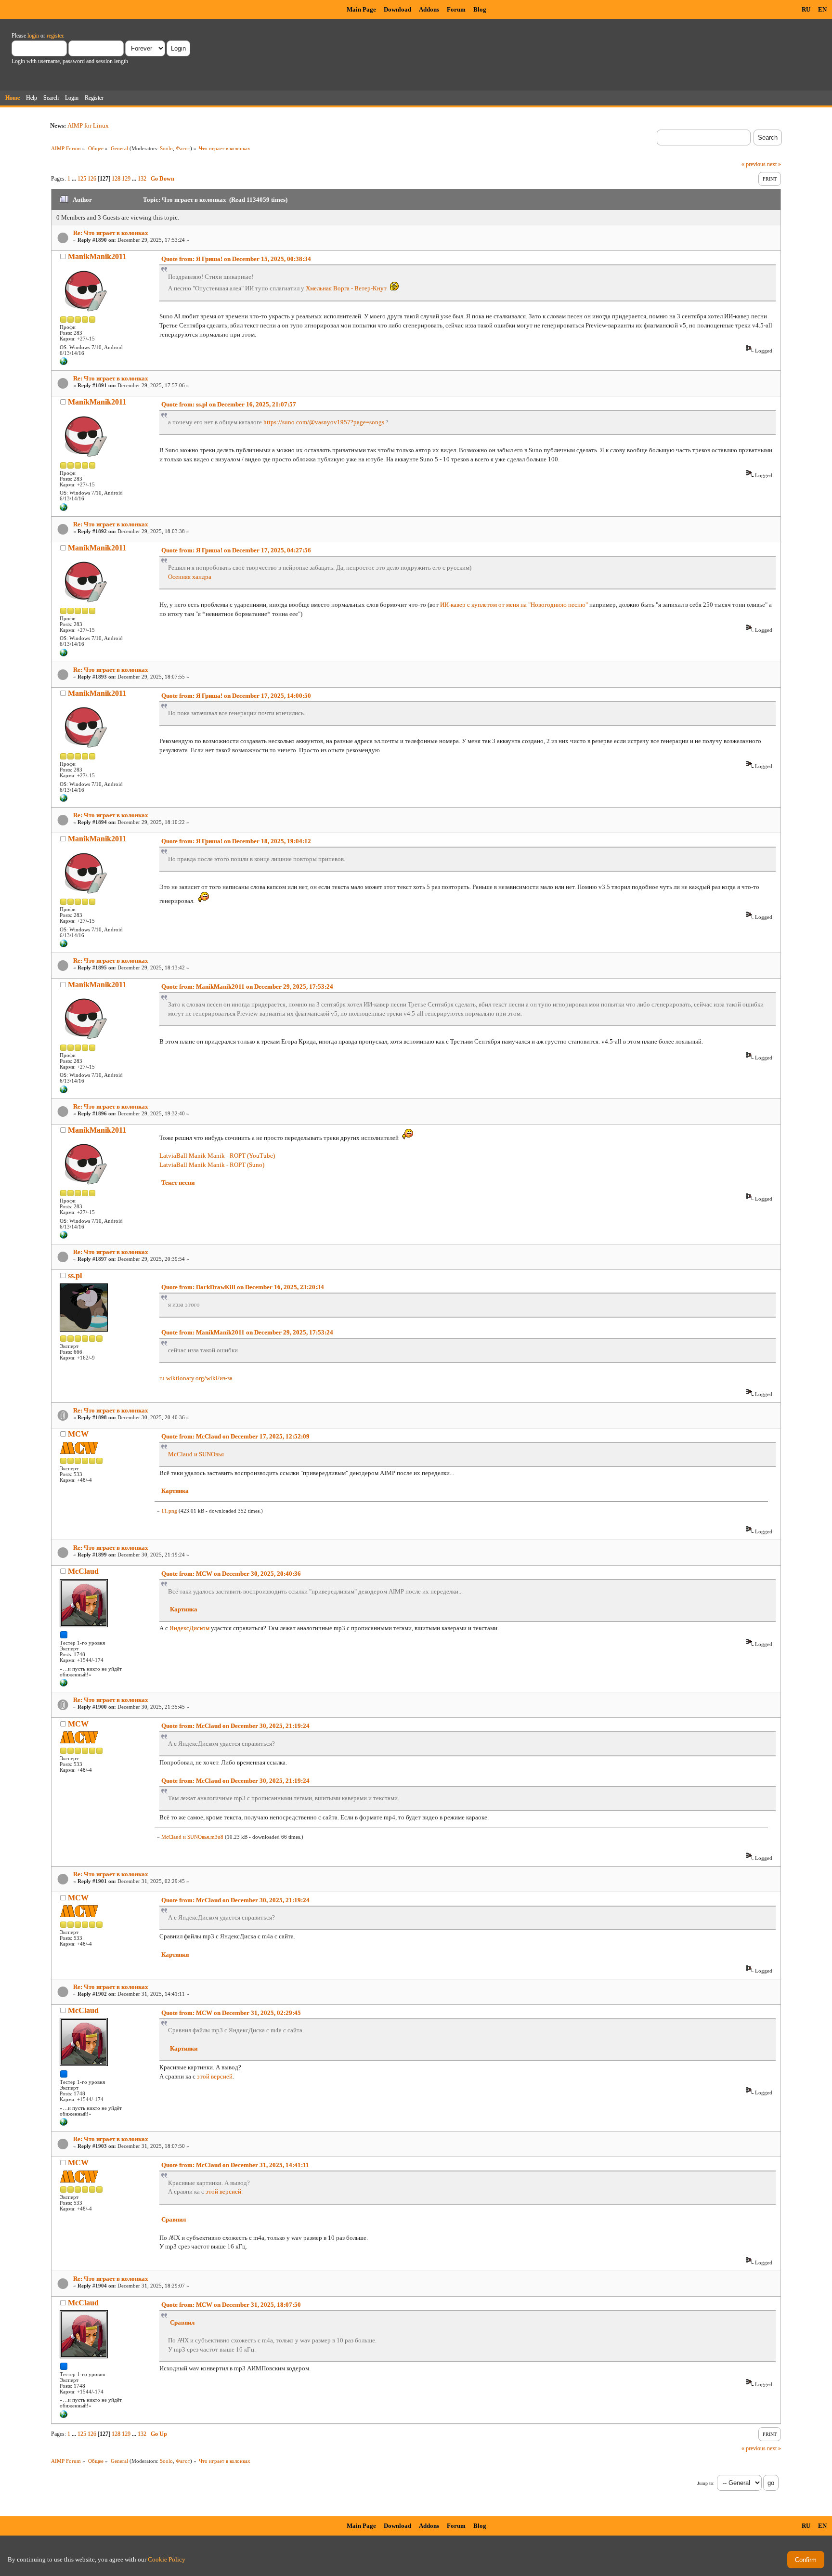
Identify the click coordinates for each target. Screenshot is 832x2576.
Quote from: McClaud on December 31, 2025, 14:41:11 (235, 2165)
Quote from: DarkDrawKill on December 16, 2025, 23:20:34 (243, 1287)
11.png (169, 1511)
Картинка (175, 1491)
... (75, 179)
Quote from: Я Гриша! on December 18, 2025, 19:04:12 (236, 841)
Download (397, 9)
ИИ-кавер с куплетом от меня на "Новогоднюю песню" (514, 605)
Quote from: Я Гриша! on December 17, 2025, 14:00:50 (236, 696)
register (55, 36)
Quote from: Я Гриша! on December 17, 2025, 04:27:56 (236, 550)
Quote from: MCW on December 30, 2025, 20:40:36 (231, 1574)
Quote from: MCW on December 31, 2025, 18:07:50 (231, 2305)
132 (142, 179)
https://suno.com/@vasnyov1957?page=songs (324, 422)
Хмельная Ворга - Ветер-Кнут (346, 288)
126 (92, 179)
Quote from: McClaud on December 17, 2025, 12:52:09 (235, 1436)
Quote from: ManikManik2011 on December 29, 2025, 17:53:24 (247, 987)
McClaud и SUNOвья (196, 1454)
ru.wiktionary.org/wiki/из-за (196, 1378)
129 (126, 179)
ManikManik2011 (97, 256)
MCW (78, 1434)
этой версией (215, 2076)
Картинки (175, 1955)
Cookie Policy (167, 2559)
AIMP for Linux (88, 125)
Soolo (166, 148)
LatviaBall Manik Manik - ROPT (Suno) (212, 1165)
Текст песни (178, 1183)
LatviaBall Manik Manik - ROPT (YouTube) (217, 1156)
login (33, 36)
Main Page (361, 9)
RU (806, 9)
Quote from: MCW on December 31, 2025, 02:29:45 (231, 2013)
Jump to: (706, 2483)
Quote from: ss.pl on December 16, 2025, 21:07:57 (229, 404)
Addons (429, 9)
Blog (480, 9)
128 (116, 179)
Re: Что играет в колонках (111, 233)
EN (822, 9)
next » (774, 164)
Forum (456, 9)
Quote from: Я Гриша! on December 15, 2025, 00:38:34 (236, 259)
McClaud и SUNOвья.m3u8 (192, 1837)
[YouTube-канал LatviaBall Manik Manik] (64, 363)
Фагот (183, 148)
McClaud (83, 1571)
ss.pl (75, 1275)
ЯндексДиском (189, 1628)
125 (82, 179)
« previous (754, 164)
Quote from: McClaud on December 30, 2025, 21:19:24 (235, 1726)
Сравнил (174, 2219)
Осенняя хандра (190, 577)
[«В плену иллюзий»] (64, 1685)
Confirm (806, 2560)
